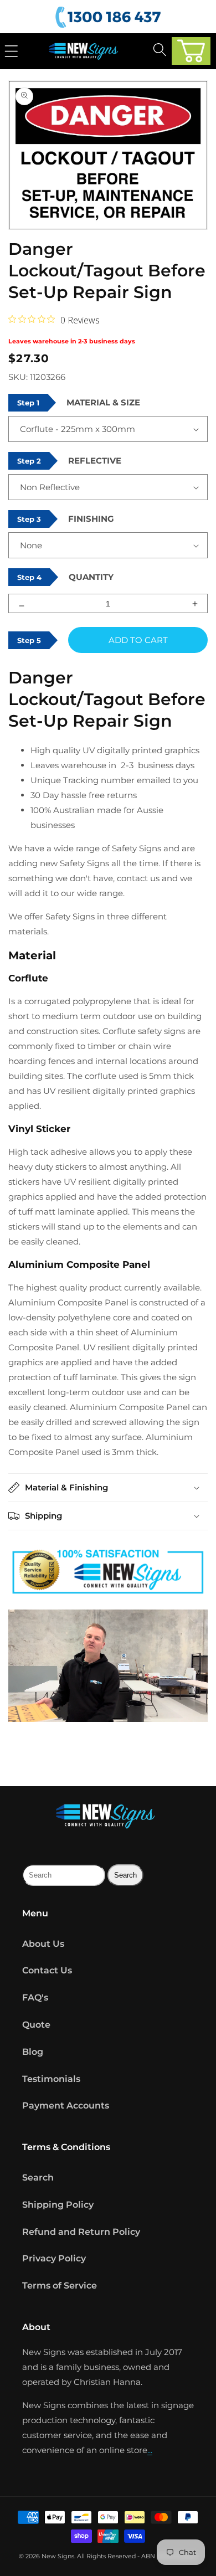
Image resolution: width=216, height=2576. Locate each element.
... (150, 2450)
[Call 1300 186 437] (110, 17)
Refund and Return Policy (81, 2232)
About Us (43, 1944)
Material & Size (103, 402)
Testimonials (51, 2079)
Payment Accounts (66, 2105)
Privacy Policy (54, 2258)
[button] (191, 51)
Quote (36, 2025)
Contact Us (47, 1970)
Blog (33, 2052)
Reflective (95, 461)
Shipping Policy (58, 2205)
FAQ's (35, 1997)
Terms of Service (60, 2286)
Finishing (91, 519)
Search (38, 2177)
